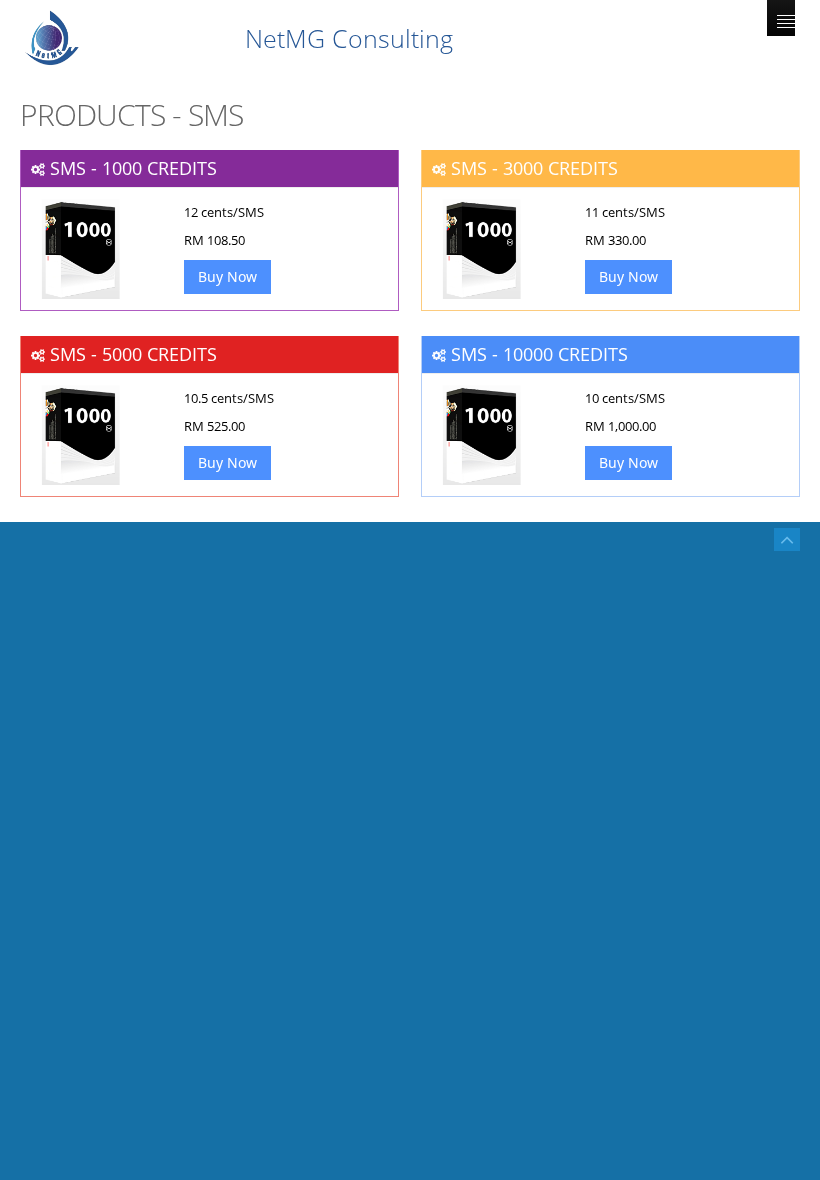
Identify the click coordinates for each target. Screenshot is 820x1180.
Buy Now (227, 276)
